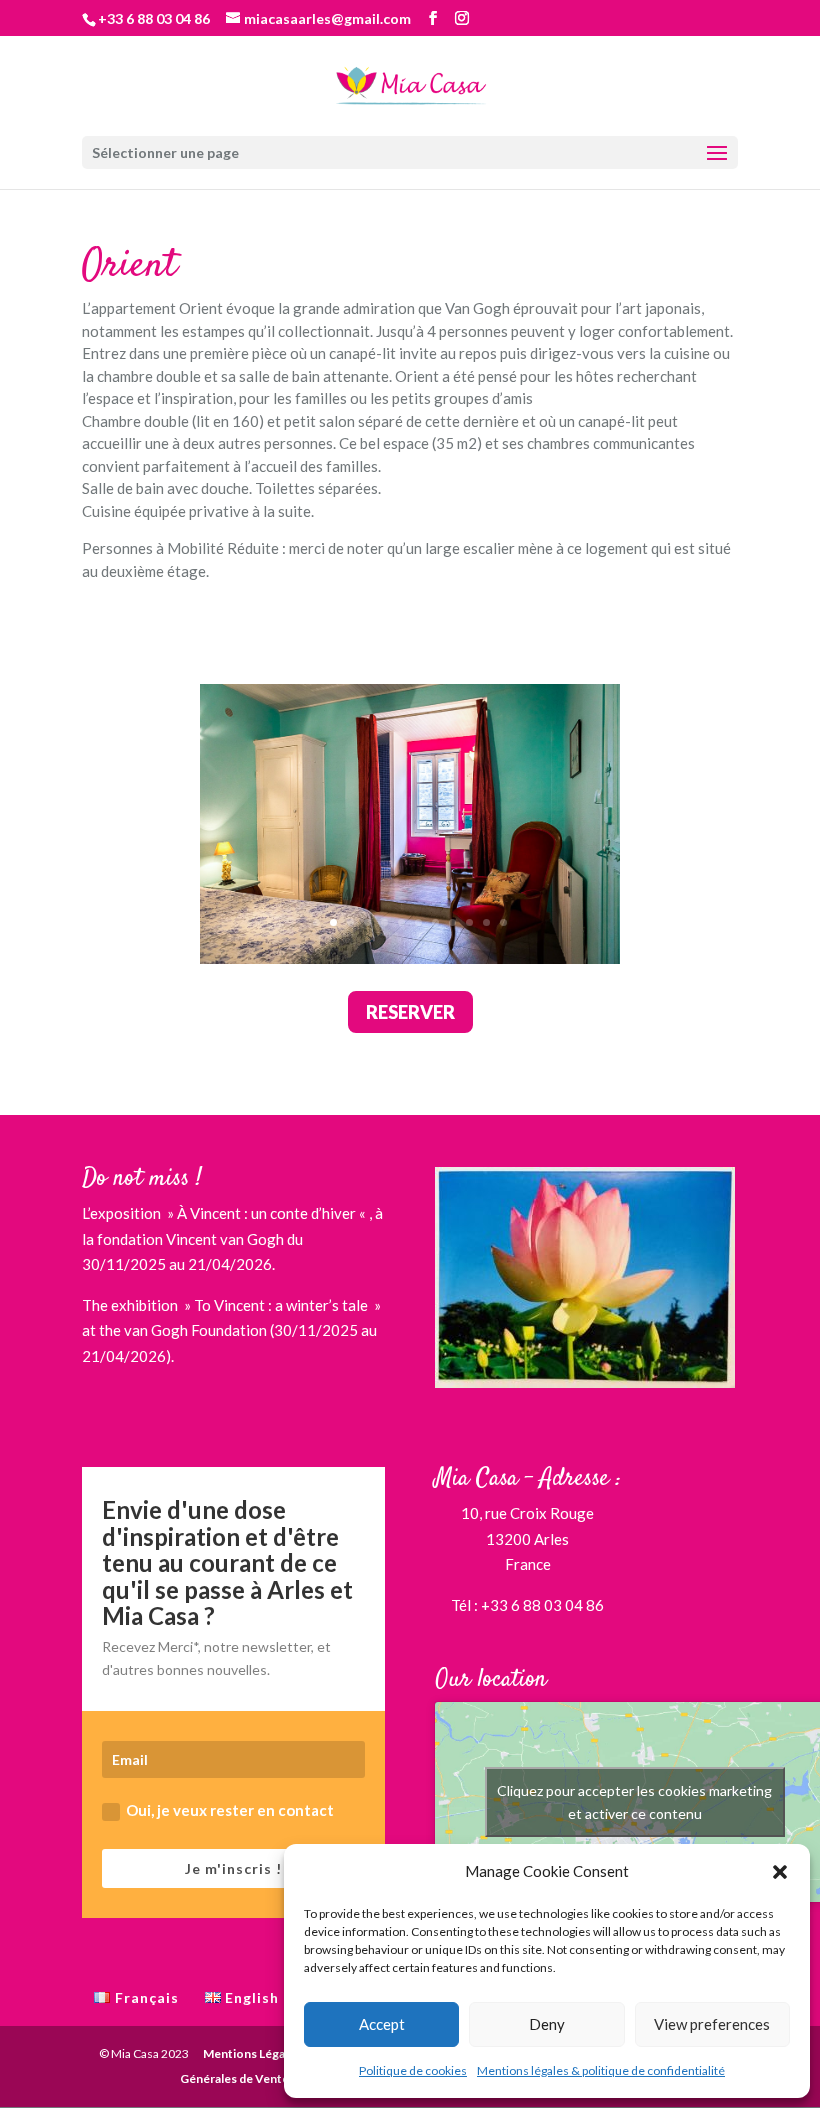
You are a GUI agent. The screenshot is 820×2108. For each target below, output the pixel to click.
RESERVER (410, 1012)
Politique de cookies (413, 2070)
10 (469, 922)
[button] (780, 1872)
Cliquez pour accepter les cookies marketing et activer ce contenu (634, 1802)
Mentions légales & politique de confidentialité (601, 2070)
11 (486, 922)
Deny (547, 2024)
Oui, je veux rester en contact (230, 1810)
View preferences (712, 2024)
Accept (382, 2024)
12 (503, 922)
